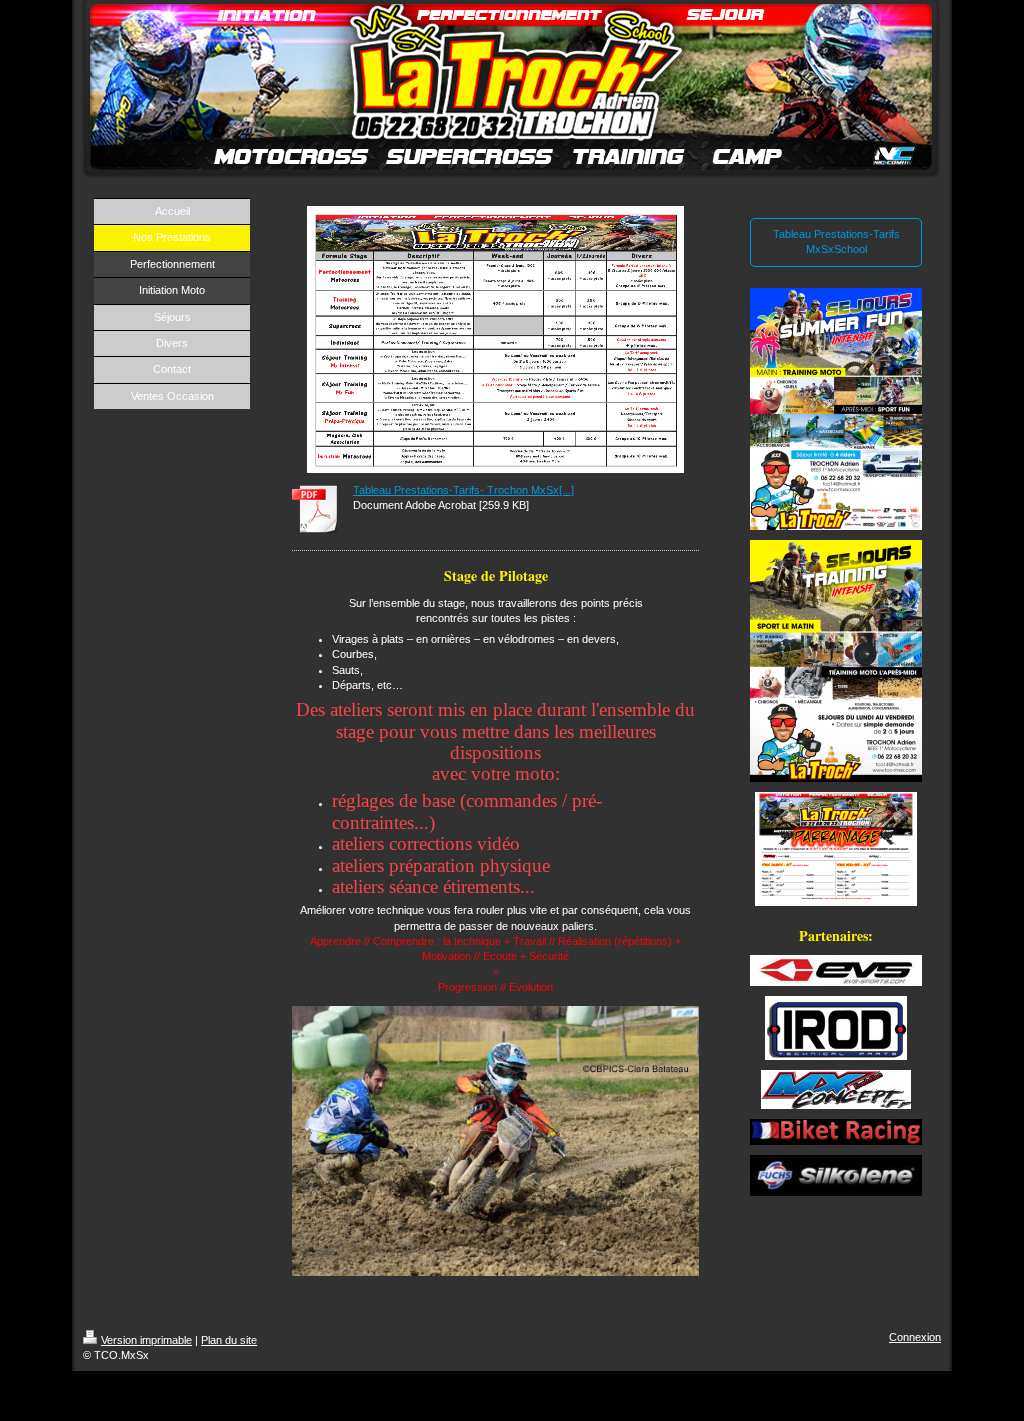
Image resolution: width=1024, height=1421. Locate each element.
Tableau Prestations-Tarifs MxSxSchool (836, 241)
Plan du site (229, 1340)
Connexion (915, 1337)
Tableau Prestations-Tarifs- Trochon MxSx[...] (463, 490)
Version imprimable (146, 1340)
